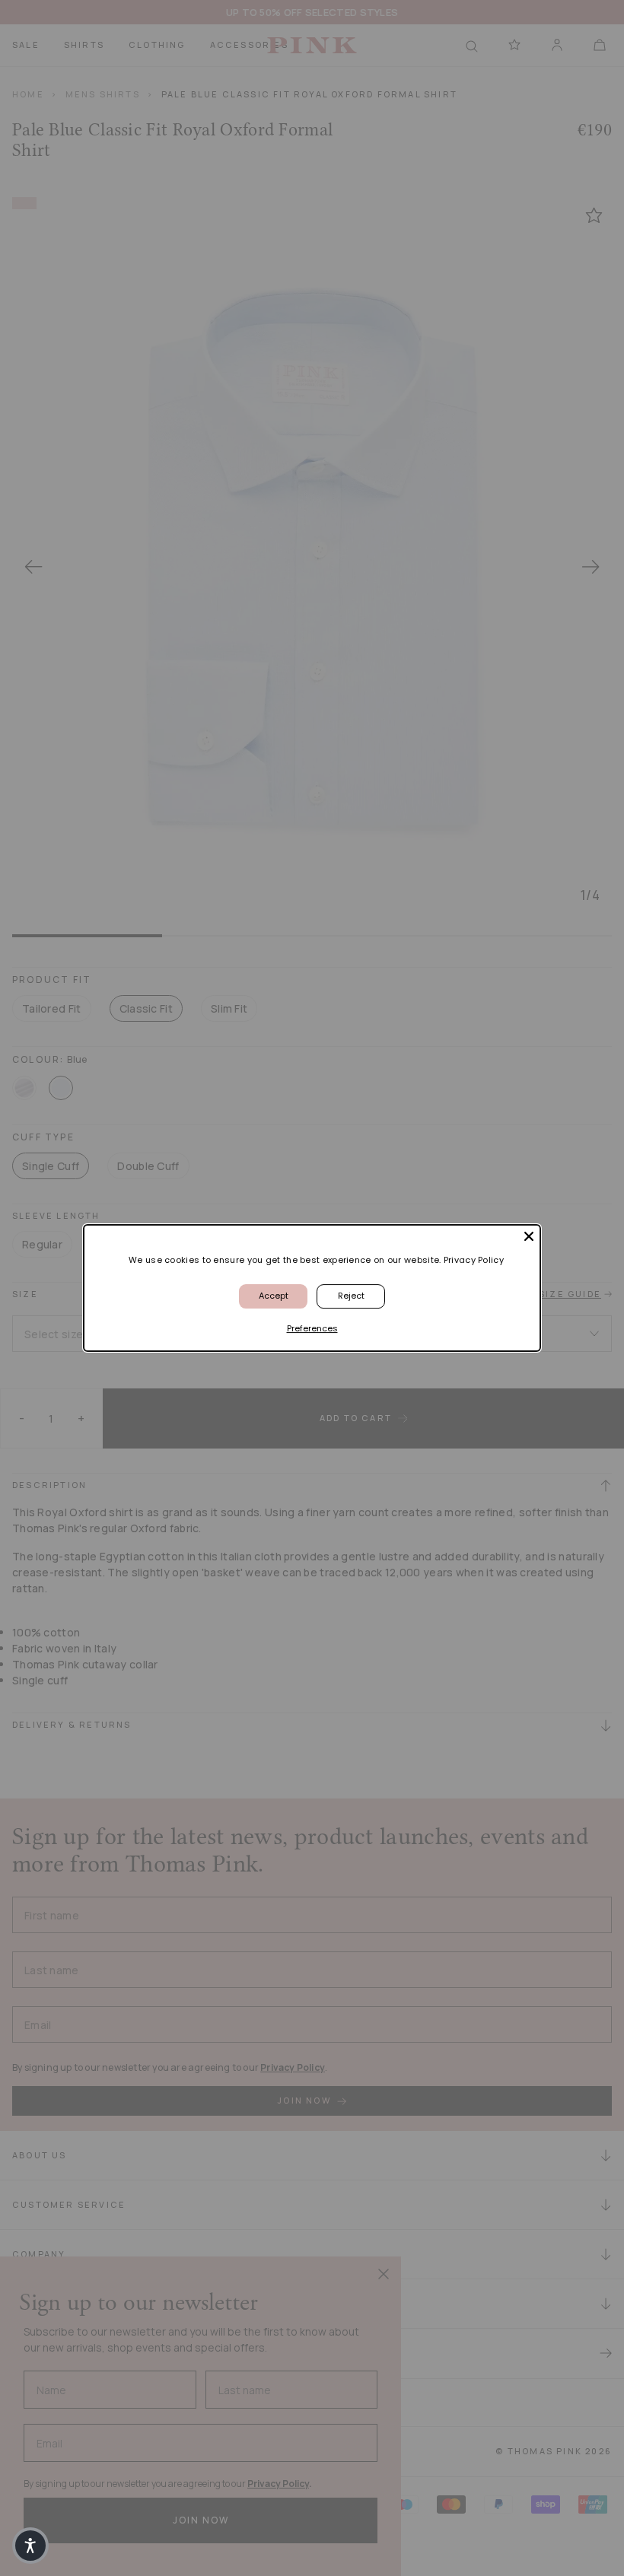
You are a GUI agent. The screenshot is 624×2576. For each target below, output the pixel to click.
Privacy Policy (474, 1260)
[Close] (529, 1236)
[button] (30, 2546)
